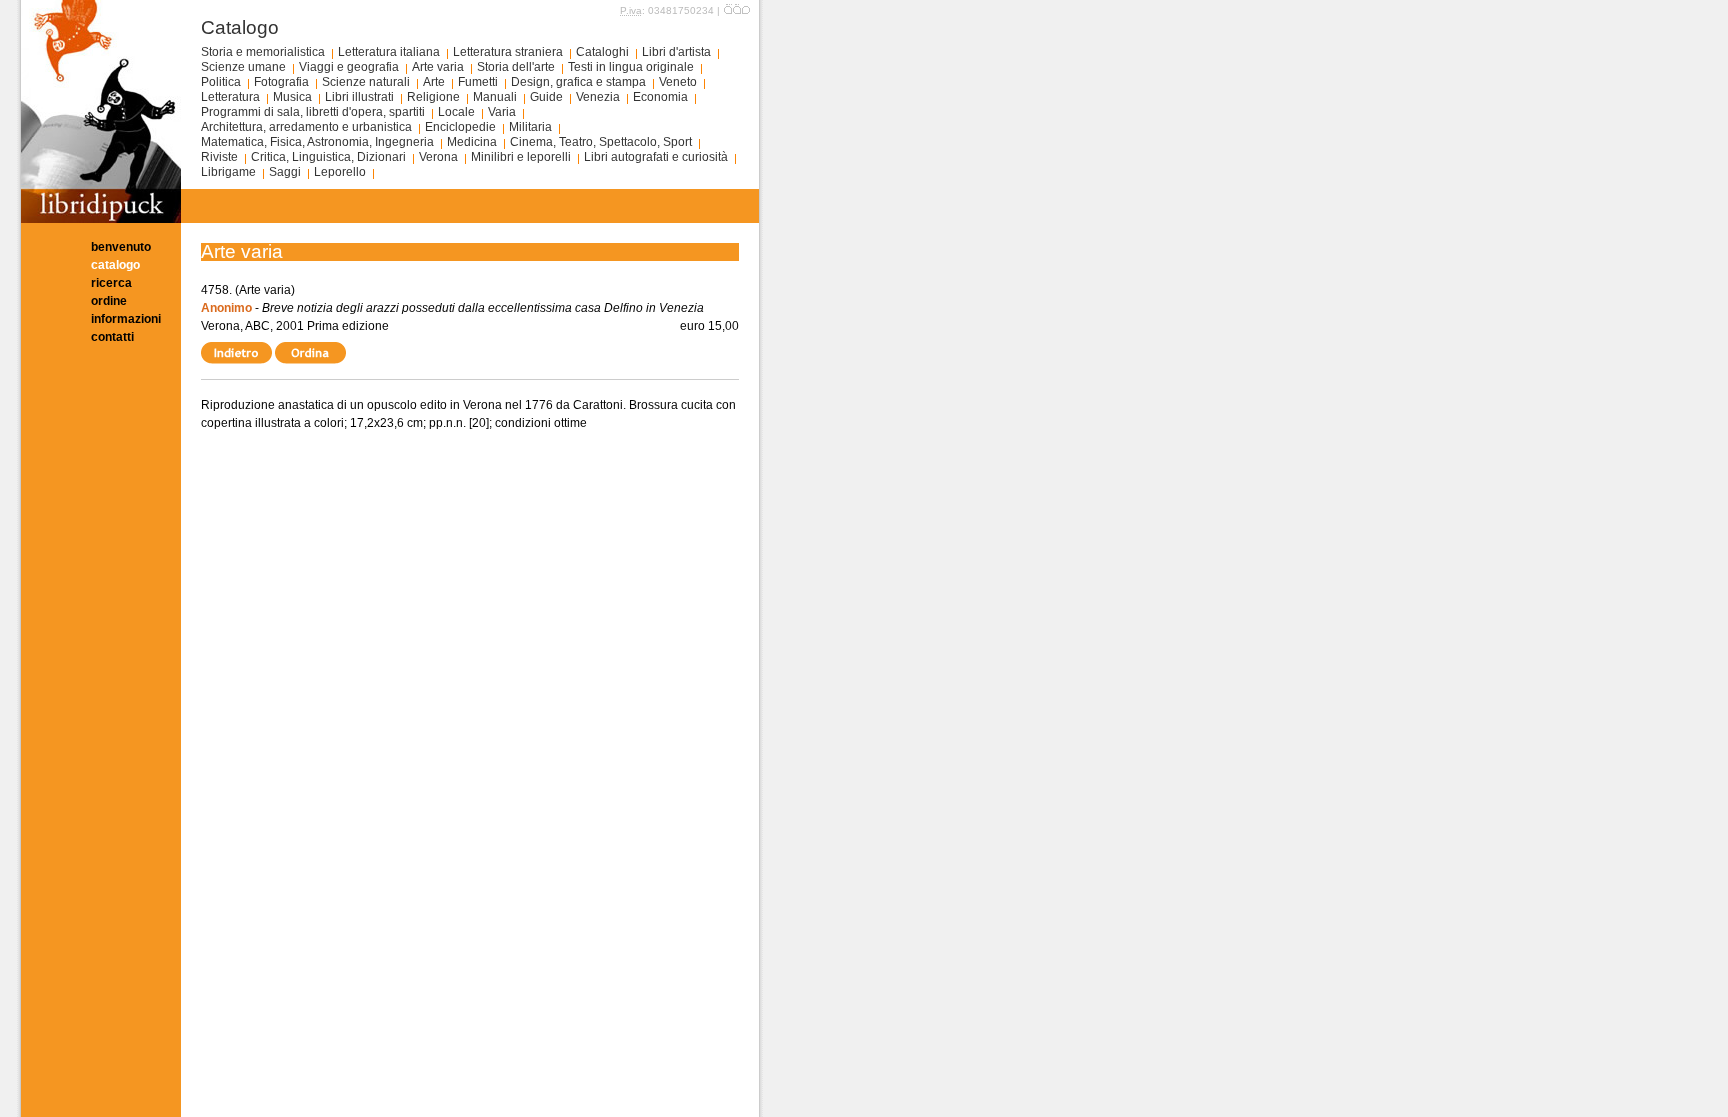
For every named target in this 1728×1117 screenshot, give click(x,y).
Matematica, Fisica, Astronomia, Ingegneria (317, 142)
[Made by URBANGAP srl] (737, 10)
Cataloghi (602, 52)
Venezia (598, 97)
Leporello (340, 172)
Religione (433, 97)
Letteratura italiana (389, 52)
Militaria (530, 127)
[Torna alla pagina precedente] (238, 352)
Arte (434, 82)
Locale (456, 112)
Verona (438, 157)
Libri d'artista (676, 52)
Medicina (472, 142)
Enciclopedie (460, 127)
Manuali (495, 97)
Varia (502, 112)
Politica (221, 82)
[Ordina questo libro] (312, 352)
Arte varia (438, 67)
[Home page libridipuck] (101, 219)
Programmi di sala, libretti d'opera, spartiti (313, 112)
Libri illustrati (359, 97)
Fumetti (478, 82)
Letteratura (230, 97)
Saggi (285, 172)
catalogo (115, 265)
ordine (109, 301)
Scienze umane (243, 67)
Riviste (219, 157)
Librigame (228, 172)
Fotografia (281, 82)
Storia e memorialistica (263, 52)
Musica (292, 97)
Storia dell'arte (516, 67)
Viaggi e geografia (349, 67)
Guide (546, 97)
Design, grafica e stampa (578, 82)
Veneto (678, 82)
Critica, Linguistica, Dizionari (328, 157)
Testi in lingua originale (631, 67)
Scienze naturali (366, 82)
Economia (660, 97)
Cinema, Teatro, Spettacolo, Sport (601, 142)
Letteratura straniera (508, 52)
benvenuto (121, 247)
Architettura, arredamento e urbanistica (306, 127)
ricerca (111, 283)
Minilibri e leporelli (521, 157)
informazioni (126, 319)
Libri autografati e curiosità (656, 157)
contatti (112, 337)
